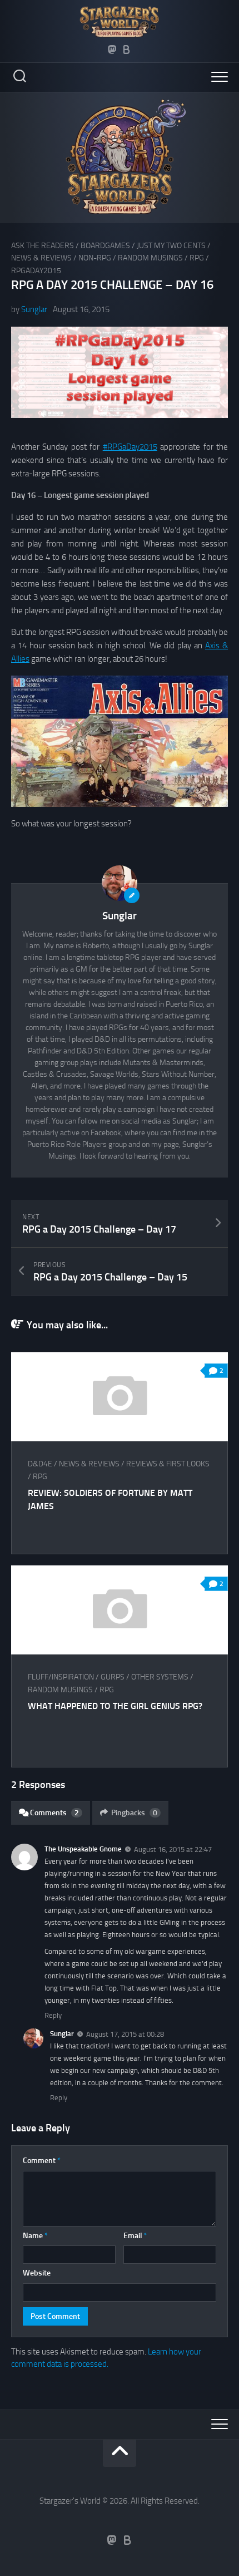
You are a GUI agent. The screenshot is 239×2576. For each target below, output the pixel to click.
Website (37, 2273)
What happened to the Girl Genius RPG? (115, 1706)
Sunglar (34, 309)
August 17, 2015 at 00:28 (125, 2034)
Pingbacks (134, 1813)
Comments (54, 1813)
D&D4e (40, 1464)
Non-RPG (95, 258)
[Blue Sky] (127, 50)
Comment (42, 2161)
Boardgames (105, 246)
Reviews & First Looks (168, 1464)
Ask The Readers (43, 246)
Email (135, 2236)
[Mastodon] (112, 50)
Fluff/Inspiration (61, 1677)
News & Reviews (41, 258)
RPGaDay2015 (36, 271)
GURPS (113, 1677)
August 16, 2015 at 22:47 (173, 1850)
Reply (53, 2015)
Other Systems (160, 1677)
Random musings (150, 258)
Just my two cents (171, 246)
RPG (197, 258)
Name (35, 2236)
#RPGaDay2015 (130, 447)
